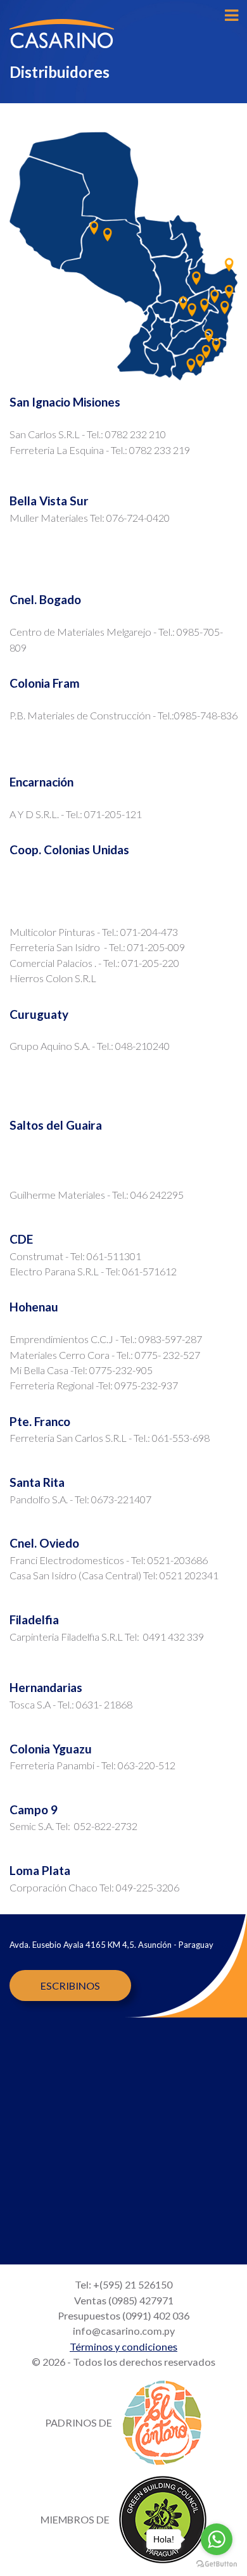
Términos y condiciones (123, 2346)
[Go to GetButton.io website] (217, 2563)
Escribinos (70, 1986)
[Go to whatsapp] (217, 2539)
